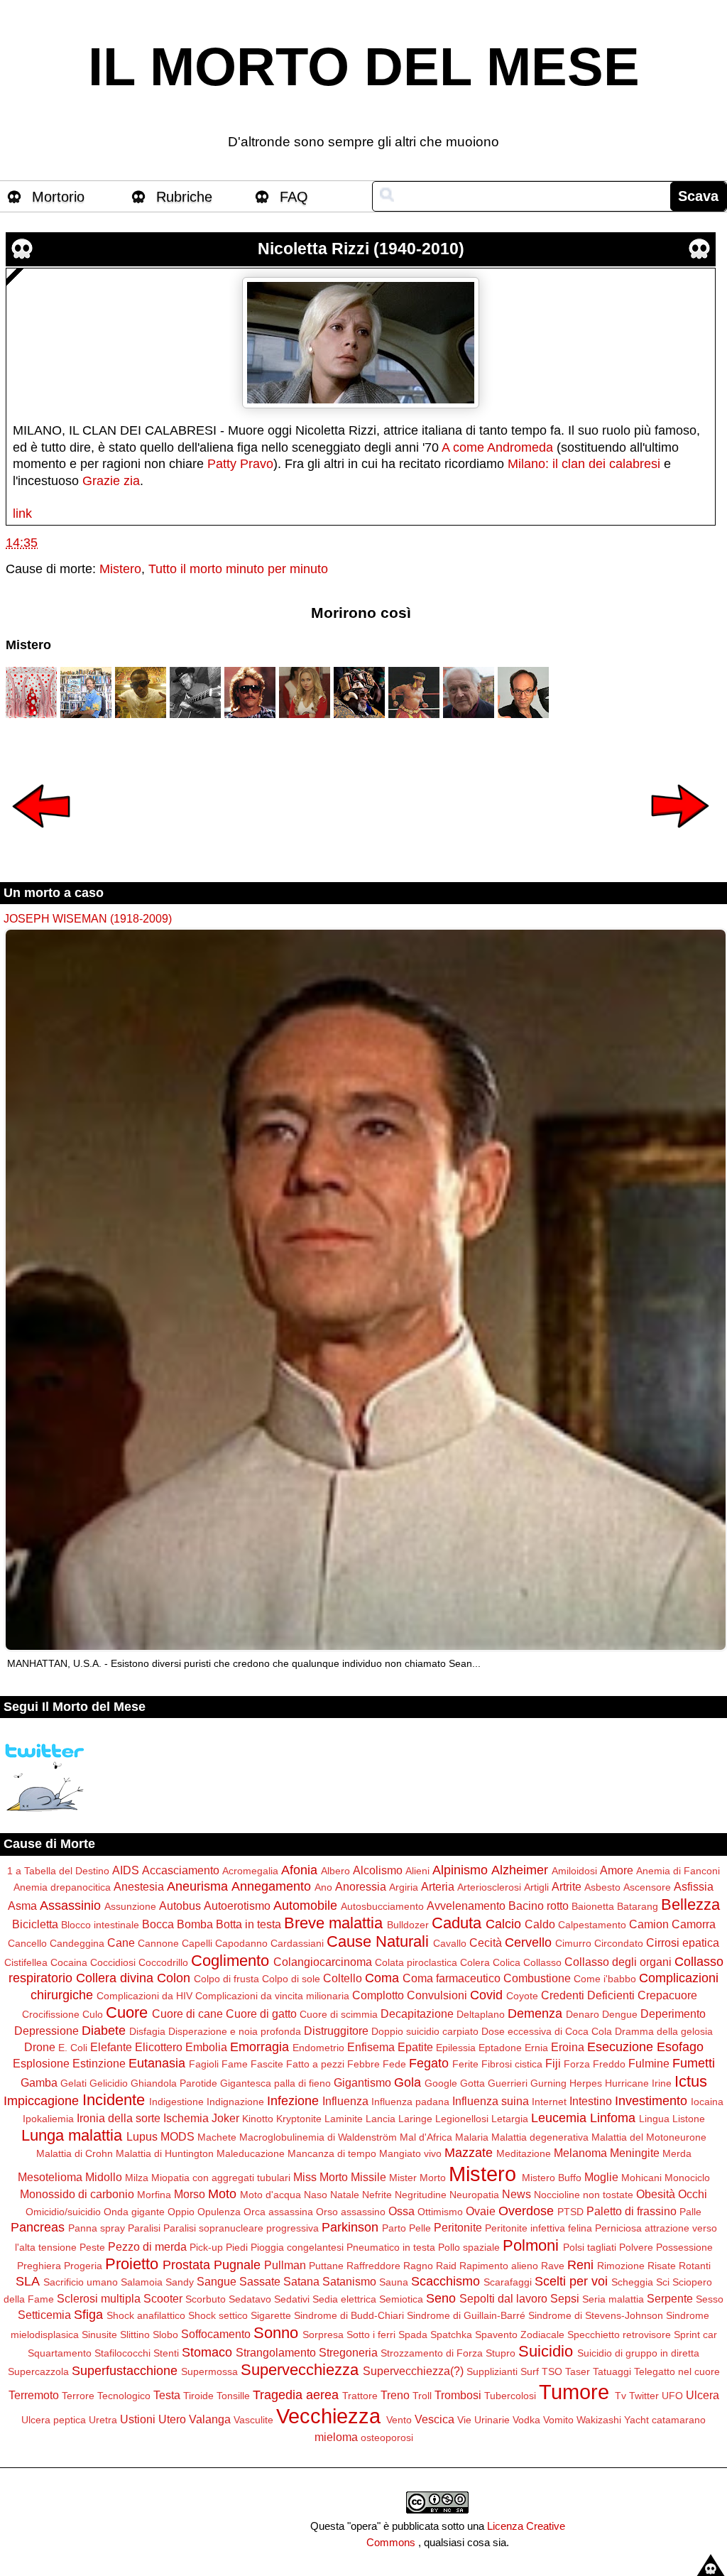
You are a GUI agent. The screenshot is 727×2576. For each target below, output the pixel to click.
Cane (121, 1942)
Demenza (535, 2013)
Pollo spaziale (469, 2247)
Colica (507, 1962)
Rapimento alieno (499, 2266)
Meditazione (524, 2153)
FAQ (294, 197)
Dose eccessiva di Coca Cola (547, 2031)
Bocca (158, 1924)
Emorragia (259, 2047)
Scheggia (632, 2282)
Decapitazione (417, 2013)
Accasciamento (181, 1870)
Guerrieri (508, 2083)
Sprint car (695, 2335)
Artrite (567, 1886)
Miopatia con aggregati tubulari (221, 2178)
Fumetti (694, 2063)
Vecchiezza (328, 2416)
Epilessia (456, 2048)
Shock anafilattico (146, 2315)
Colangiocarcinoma (323, 1962)
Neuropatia (474, 2195)
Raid (446, 2266)
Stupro (501, 2353)
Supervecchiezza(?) (413, 2371)
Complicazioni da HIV (144, 1996)
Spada (413, 2335)
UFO (672, 2396)
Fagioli (204, 2064)
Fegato (429, 2063)
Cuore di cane (187, 2013)
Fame (235, 2064)
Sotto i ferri (371, 2335)
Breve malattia (333, 1923)
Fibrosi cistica (512, 2064)
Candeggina (77, 1943)
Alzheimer (520, 1870)
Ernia (536, 2048)
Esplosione (41, 2063)
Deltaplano (481, 2014)
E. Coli (73, 2048)
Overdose (526, 2211)
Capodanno (241, 1943)
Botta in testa (248, 1924)
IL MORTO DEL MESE (364, 67)
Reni (580, 2265)
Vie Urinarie (483, 2420)
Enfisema (371, 2047)
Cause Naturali (378, 1941)
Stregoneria (348, 2352)
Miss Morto (321, 2177)
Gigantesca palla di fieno (275, 2083)
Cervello (528, 1942)
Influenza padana (410, 2102)
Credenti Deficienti (588, 1995)
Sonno (276, 2333)
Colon (174, 1978)
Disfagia (147, 2031)
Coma (382, 1978)
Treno (395, 2395)
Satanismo (349, 2281)
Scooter (163, 2298)
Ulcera (703, 2395)
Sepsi (565, 2298)
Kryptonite (299, 2119)
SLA (28, 2281)
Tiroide (198, 2396)
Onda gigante (134, 2212)
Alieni (417, 1871)
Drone (40, 2047)
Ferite (465, 2064)
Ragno (418, 2266)
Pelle (420, 2228)
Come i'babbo (605, 1979)
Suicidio (546, 2351)
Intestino (591, 2101)
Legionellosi (462, 2119)
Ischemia (186, 2118)
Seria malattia (613, 2299)
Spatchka (451, 2335)
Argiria (404, 1887)
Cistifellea (26, 1962)
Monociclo (687, 2178)
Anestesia (139, 1886)
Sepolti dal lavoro (503, 2298)
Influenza (345, 2101)
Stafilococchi (122, 2353)
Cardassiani (297, 1943)
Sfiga (88, 2315)
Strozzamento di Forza (432, 2353)
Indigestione (176, 2102)
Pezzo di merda (147, 2246)
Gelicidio (109, 2083)
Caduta (457, 1923)
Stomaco (207, 2352)
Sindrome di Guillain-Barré (466, 2315)
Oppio (181, 2212)
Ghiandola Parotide (174, 2083)
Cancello (27, 1943)
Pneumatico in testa (391, 2247)
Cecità (486, 1942)
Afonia (299, 1870)
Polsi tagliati (590, 2247)
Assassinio (70, 1906)
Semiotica (401, 2299)
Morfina (154, 2195)
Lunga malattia (72, 2135)
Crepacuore (667, 1995)
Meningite (635, 2153)
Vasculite (253, 2420)
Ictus (691, 2081)
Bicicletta (35, 1924)
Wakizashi (599, 2420)
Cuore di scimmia (339, 2014)
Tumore (574, 2392)
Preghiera (39, 2266)
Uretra (103, 2420)
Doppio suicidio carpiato (425, 2031)
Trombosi (458, 2395)
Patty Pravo (240, 464)
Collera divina (115, 1978)
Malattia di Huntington (165, 2153)
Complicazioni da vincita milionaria (272, 1996)
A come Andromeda (497, 447)
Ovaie (481, 2211)
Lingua (654, 2119)
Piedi (237, 2247)
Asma (22, 1906)
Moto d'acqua (270, 2195)
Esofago (680, 2047)
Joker (225, 2118)
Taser (578, 2371)
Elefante (111, 2047)
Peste (92, 2247)
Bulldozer (408, 1925)
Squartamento (60, 2353)
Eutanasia (157, 2063)
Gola (408, 2082)
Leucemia (559, 2118)
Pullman (285, 2265)
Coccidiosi (113, 1962)
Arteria (438, 1886)
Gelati (73, 2083)
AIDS (126, 1870)
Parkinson (350, 2227)
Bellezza (690, 1904)
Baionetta (593, 1906)
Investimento (651, 2101)
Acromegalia (250, 1871)
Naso (316, 2195)
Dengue (620, 2014)
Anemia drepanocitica (62, 1887)
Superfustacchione (125, 2371)
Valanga (210, 2419)
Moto (222, 2194)
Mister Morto (417, 2178)
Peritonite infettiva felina (539, 2228)
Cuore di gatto (261, 2013)
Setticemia (44, 2315)
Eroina (568, 2047)
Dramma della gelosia (664, 2031)
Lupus (142, 2136)
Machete (217, 2137)
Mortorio (58, 197)
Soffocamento (216, 2334)
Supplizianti (492, 2371)
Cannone (158, 1943)
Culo (93, 2014)
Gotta (472, 2083)
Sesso (710, 2299)
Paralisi (144, 2228)
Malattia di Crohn (75, 2153)
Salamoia (142, 2282)
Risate (662, 2266)
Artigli (536, 1887)
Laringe (415, 2119)
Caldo (540, 1924)
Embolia (206, 2047)
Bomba (195, 1924)
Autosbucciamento (382, 1906)
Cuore (127, 2012)
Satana (301, 2281)
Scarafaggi (508, 2282)
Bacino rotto (539, 1906)
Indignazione (235, 2102)
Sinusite (99, 2335)
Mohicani (641, 2178)
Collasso (542, 1962)
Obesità (656, 2194)
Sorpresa (323, 2335)
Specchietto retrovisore (619, 2335)
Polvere (636, 2247)
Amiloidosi (574, 1871)
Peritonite (458, 2227)
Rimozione (621, 2266)
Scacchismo (446, 2281)
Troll (422, 2396)
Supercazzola (38, 2371)
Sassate (260, 2281)
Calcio (503, 1924)
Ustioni (138, 2419)
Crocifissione (51, 2014)
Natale (345, 2195)
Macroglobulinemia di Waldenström (318, 2137)
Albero (335, 1871)
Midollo (104, 2177)
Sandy (180, 2282)
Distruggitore (336, 2031)
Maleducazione (251, 2153)
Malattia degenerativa (540, 2137)
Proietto (132, 2264)
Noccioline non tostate (584, 2195)
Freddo (609, 2064)
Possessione (684, 2247)
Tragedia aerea (296, 2395)
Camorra (694, 1924)
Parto (394, 2228)
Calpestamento (592, 1925)
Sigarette (271, 2315)
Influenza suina (491, 2101)
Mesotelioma (50, 2177)
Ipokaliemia (48, 2119)
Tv (621, 2396)
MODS (177, 2136)
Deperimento (673, 2013)
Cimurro (573, 1943)
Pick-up (206, 2247)
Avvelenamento (466, 1906)
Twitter (644, 2396)
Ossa (401, 2211)
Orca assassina (278, 2212)
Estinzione (99, 2063)
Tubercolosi (510, 2396)
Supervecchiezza (300, 2370)
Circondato (619, 1943)
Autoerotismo (237, 1906)
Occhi (693, 2194)
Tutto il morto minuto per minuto (238, 569)
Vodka (526, 2420)
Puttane (326, 2266)
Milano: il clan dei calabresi (584, 464)
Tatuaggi (612, 2371)
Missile (368, 2177)
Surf (530, 2371)
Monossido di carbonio (77, 2194)
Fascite (267, 2064)
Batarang (638, 1906)
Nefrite (377, 2195)
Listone (689, 2119)
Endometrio (318, 2048)
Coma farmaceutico (452, 1978)
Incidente (114, 2100)
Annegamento (271, 1886)
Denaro (583, 2014)
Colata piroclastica (416, 1962)
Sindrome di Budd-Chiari (349, 2315)
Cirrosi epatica (683, 1942)
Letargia (510, 2119)
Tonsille (233, 2396)
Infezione (293, 2101)
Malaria (472, 2137)
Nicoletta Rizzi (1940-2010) (361, 249)
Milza (137, 2178)
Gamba (39, 2082)
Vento (399, 2420)
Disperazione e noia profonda (235, 2031)
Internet (549, 2102)
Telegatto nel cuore (677, 2371)
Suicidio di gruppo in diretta (638, 2353)
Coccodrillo (163, 1962)
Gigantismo (362, 2082)
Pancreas (38, 2227)
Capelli (197, 1943)
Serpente (670, 2298)
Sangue (217, 2281)
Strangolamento (276, 2352)
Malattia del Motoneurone (649, 2137)
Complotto (378, 1995)
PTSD (570, 2212)
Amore (617, 1870)
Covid (486, 1995)
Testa (167, 2395)
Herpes (586, 2083)
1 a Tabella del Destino (58, 1871)
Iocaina (707, 2102)
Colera (475, 1962)
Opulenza (219, 2212)
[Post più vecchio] (680, 837)
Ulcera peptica (54, 2420)
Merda (677, 2153)
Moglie (601, 2177)
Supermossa (209, 2371)
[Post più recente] (41, 837)
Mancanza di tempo (332, 2153)
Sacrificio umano (81, 2282)
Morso (190, 2194)
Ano (323, 1887)
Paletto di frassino (632, 2211)
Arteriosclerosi (489, 1887)
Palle (690, 2212)
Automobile (305, 1906)
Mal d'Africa (426, 2137)
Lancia (381, 2119)
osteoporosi (387, 2438)
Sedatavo (250, 2299)
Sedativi (292, 2299)
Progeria (83, 2266)
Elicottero (159, 2047)
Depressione (47, 2031)
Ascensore (647, 1887)
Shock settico (218, 2315)
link (22, 513)
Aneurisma (197, 1886)
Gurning (548, 2083)
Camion (649, 1924)
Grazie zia (111, 481)
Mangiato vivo (410, 2153)
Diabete (104, 2031)
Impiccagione (41, 2101)
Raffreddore (373, 2266)
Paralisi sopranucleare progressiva (241, 2228)
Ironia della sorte (119, 2118)
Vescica (434, 2419)
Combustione (537, 1978)
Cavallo (450, 1943)
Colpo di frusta (226, 1979)
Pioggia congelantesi (297, 2247)
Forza (577, 2064)
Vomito (558, 2420)
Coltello (343, 1978)
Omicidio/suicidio (63, 2212)
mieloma (336, 2437)
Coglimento (230, 1961)
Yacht (636, 2420)
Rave (553, 2266)
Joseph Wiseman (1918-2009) (88, 918)
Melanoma (580, 2153)
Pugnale (237, 2265)
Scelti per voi (571, 2281)
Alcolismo (378, 1870)
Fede (394, 2064)
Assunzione (130, 1906)
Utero (172, 2419)
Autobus (180, 1906)
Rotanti (695, 2266)
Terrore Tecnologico (106, 2396)
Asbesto (602, 1887)
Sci (663, 2282)
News (516, 2194)
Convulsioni (437, 1995)
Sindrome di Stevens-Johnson (596, 2315)
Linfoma (613, 2118)
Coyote (522, 1996)
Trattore (360, 2396)
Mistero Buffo (552, 2178)
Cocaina (69, 1962)
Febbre (363, 2064)
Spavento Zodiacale (520, 2335)
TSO (552, 2371)
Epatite (415, 2047)
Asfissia (694, 1886)
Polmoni (531, 2245)
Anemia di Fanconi (678, 1871)
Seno (441, 2298)
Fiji (553, 2063)
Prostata (186, 2265)
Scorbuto (206, 2299)
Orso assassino (351, 2212)
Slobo (165, 2335)
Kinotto (258, 2119)
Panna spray (97, 2228)
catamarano (679, 2420)
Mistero (120, 569)
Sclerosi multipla (99, 2298)
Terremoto (34, 2395)
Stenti (166, 2353)
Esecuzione (620, 2047)
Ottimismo (440, 2212)
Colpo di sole (291, 1979)
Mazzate (469, 2153)
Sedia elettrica (344, 2299)
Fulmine (649, 2063)
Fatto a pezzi (315, 2064)
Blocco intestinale (100, 1925)
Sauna (394, 2282)
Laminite (344, 2119)
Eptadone (500, 2048)
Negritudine (421, 2195)
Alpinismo (460, 1870)
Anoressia (361, 1886)
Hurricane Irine (638, 2083)
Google (441, 2083)
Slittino (135, 2335)
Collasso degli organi (618, 1962)
